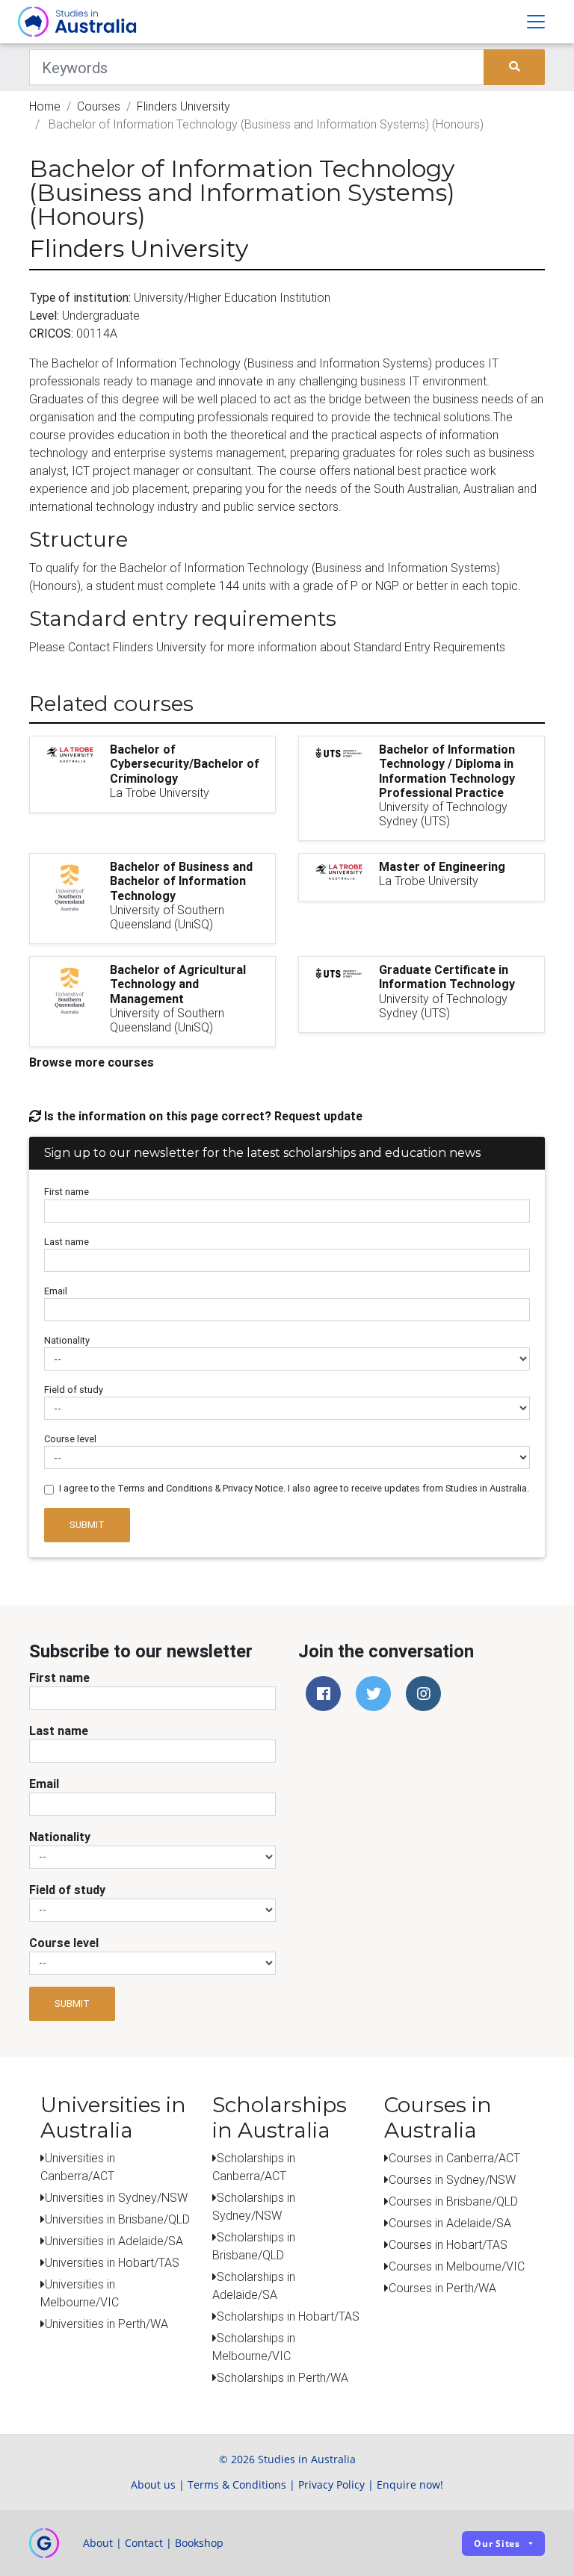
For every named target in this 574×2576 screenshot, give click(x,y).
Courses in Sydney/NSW (452, 2179)
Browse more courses (92, 1062)
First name (67, 1192)
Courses (99, 106)
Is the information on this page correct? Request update (202, 1116)
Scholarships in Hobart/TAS (288, 2316)
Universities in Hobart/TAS (112, 2262)
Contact (144, 2543)
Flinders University (183, 106)
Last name (67, 1242)
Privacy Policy (331, 2485)
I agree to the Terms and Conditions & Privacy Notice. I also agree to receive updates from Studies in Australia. (294, 1488)
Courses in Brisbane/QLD (453, 2201)
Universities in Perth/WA (107, 2324)
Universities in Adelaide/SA (114, 2241)
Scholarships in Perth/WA (283, 2377)
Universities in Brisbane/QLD (117, 2219)
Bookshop (199, 2543)
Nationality (67, 1340)
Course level (70, 1439)
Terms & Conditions (237, 2485)
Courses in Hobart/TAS (448, 2244)
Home (45, 106)
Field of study (74, 1390)
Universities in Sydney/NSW (116, 2197)
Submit (87, 1525)
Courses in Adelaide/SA (450, 2223)
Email (56, 1291)
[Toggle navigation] (536, 22)
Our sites (497, 2544)
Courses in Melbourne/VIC (457, 2266)
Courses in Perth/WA (442, 2288)
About (98, 2543)
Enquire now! (410, 2485)
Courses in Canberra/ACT (454, 2158)
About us (153, 2485)
